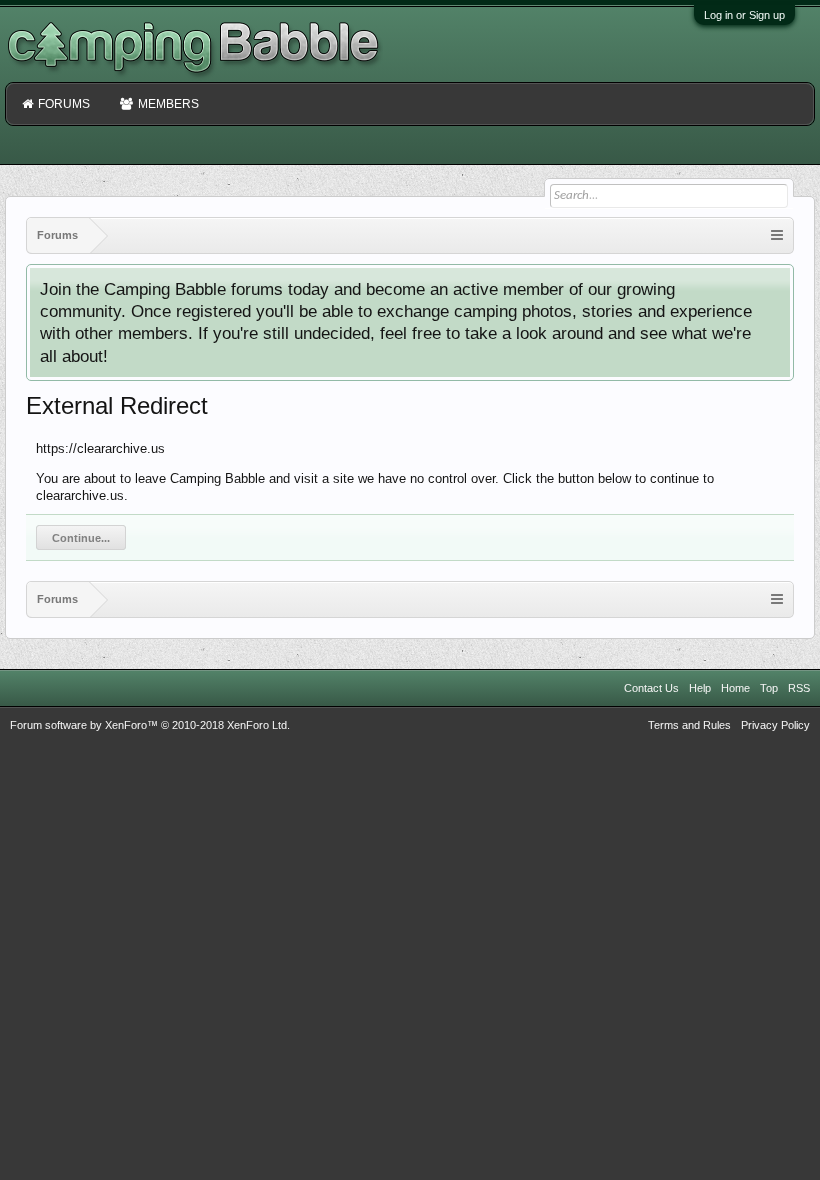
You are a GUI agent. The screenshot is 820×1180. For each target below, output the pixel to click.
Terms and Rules (689, 725)
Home (735, 688)
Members (168, 104)
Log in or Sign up (744, 15)
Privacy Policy (775, 725)
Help (700, 688)
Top (769, 688)
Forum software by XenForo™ (150, 725)
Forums (64, 104)
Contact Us (651, 688)
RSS (799, 688)
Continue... (81, 538)
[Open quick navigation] (777, 235)
